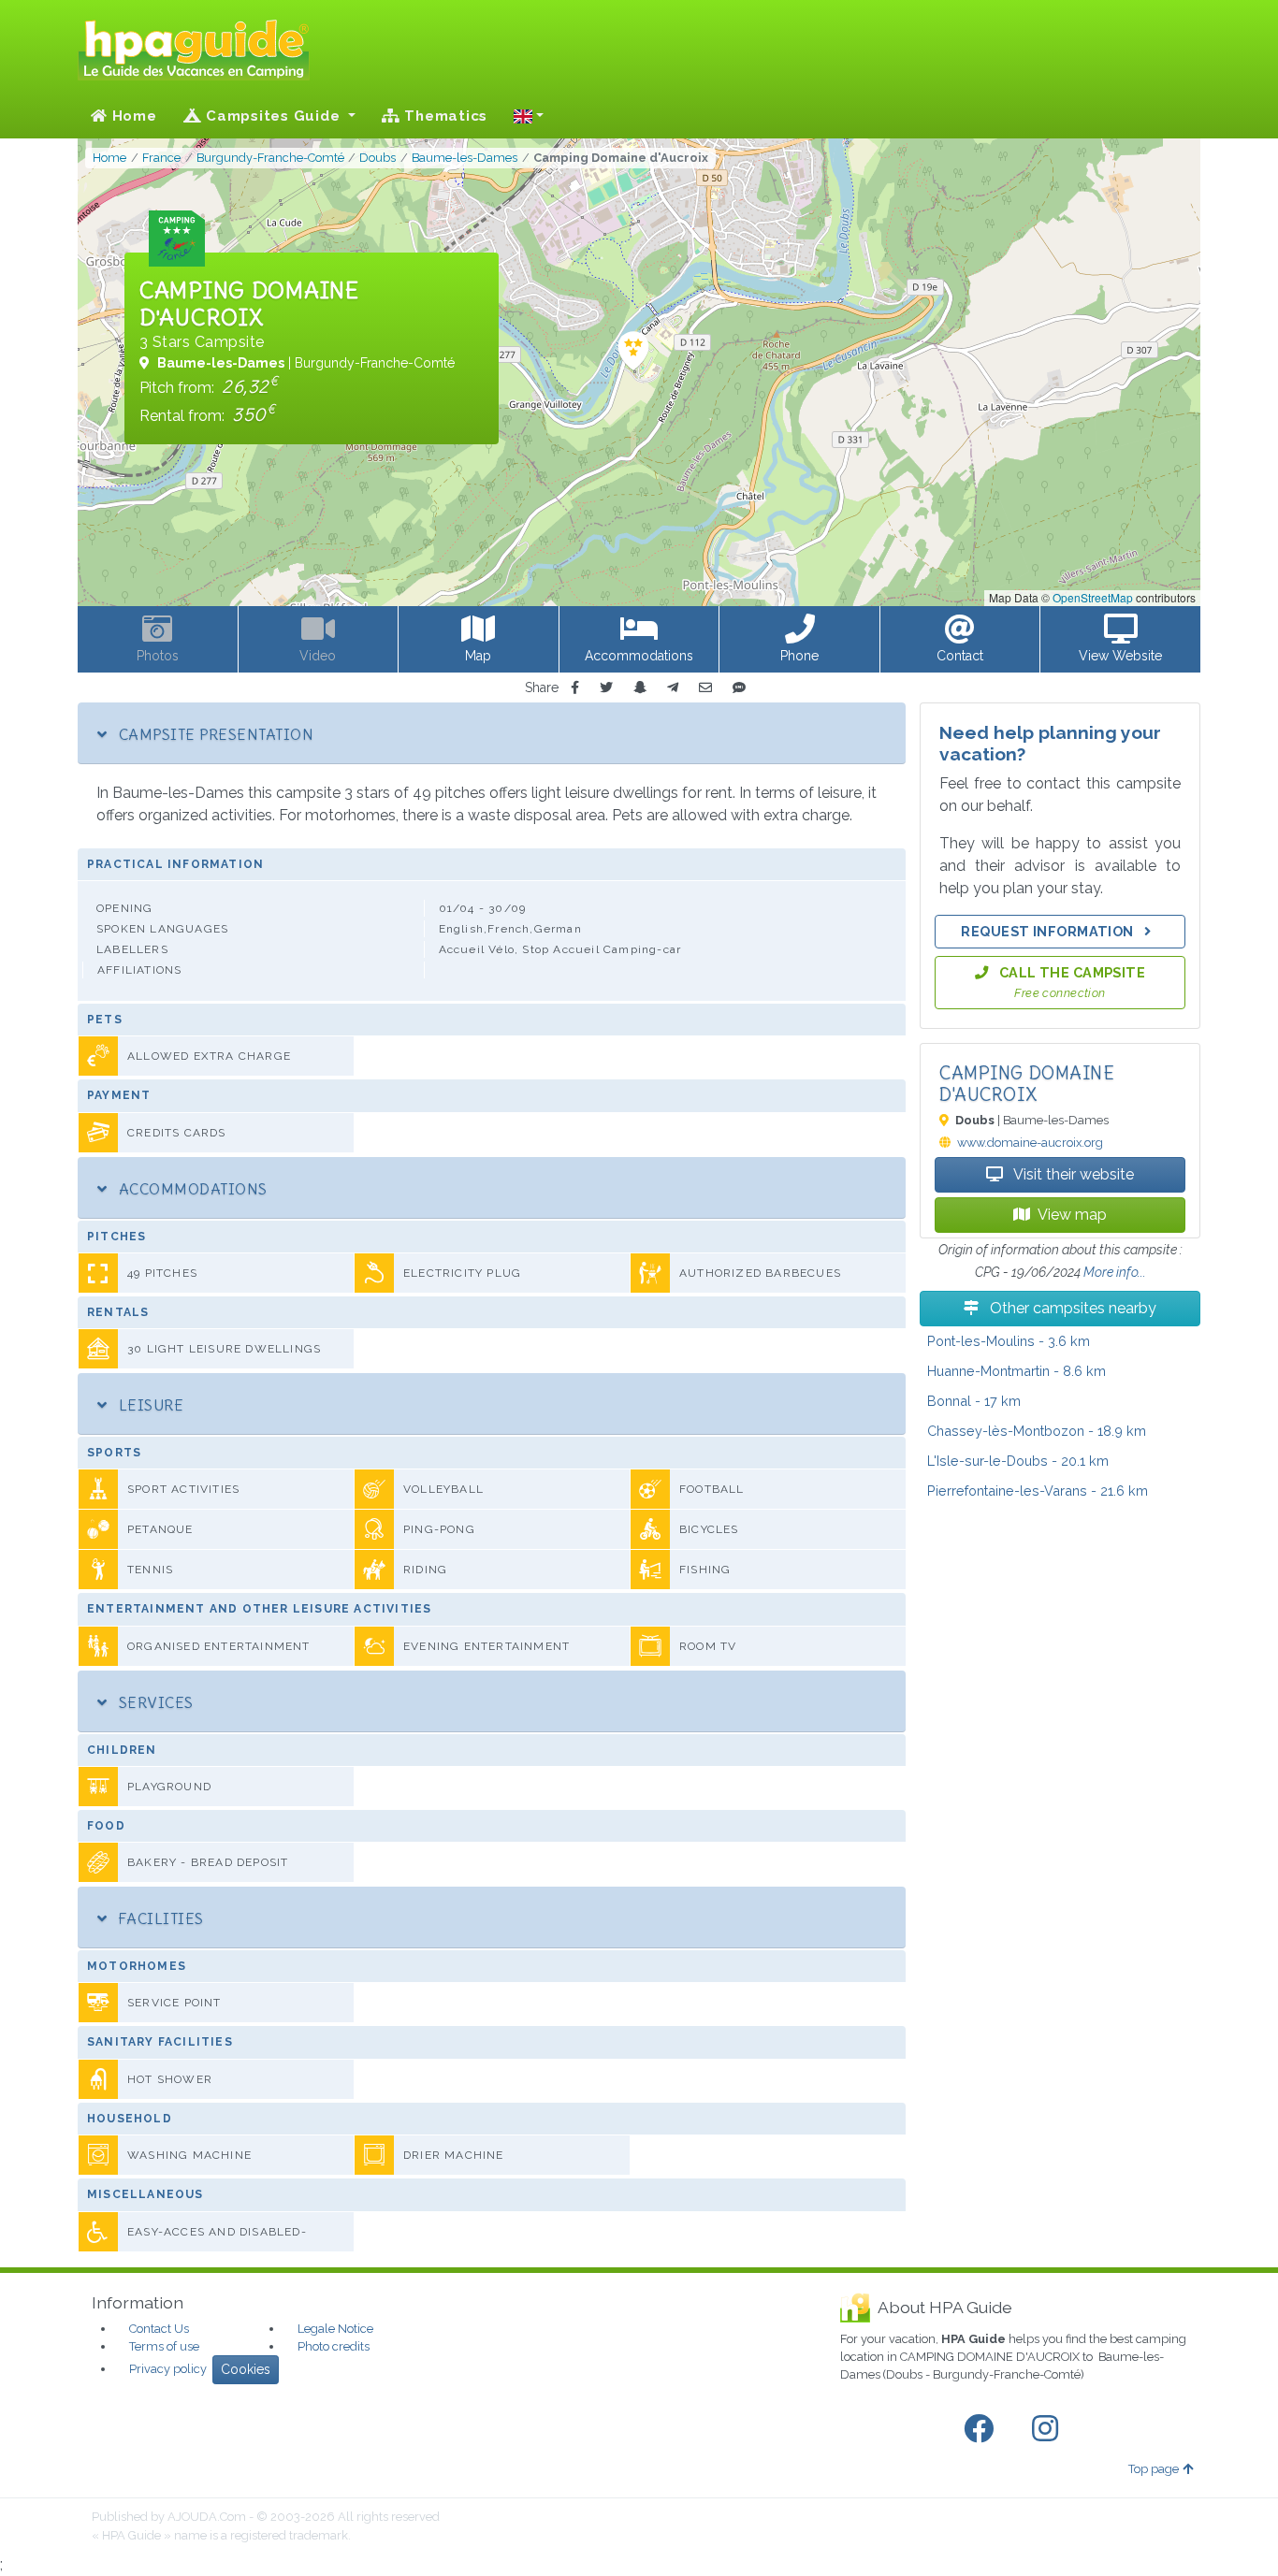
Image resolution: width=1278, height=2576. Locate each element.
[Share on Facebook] (575, 688)
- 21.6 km (1038, 1491)
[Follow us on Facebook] (982, 2429)
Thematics (444, 116)
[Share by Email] (705, 688)
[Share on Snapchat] (640, 688)
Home (132, 116)
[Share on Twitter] (606, 688)
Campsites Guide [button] (273, 116)
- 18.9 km (1037, 1431)
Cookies (246, 2369)
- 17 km (974, 1401)
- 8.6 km (1017, 1371)
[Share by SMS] (739, 688)
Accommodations (190, 1189)
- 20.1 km (1018, 1461)
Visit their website (1072, 1174)
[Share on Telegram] (673, 688)
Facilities (159, 1918)
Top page (1154, 2469)
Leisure (149, 1405)
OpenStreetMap (1093, 597)
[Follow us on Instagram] (1049, 2429)
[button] (529, 116)
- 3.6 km (1009, 1341)
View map (1072, 1215)
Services (153, 1702)
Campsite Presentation (214, 734)
